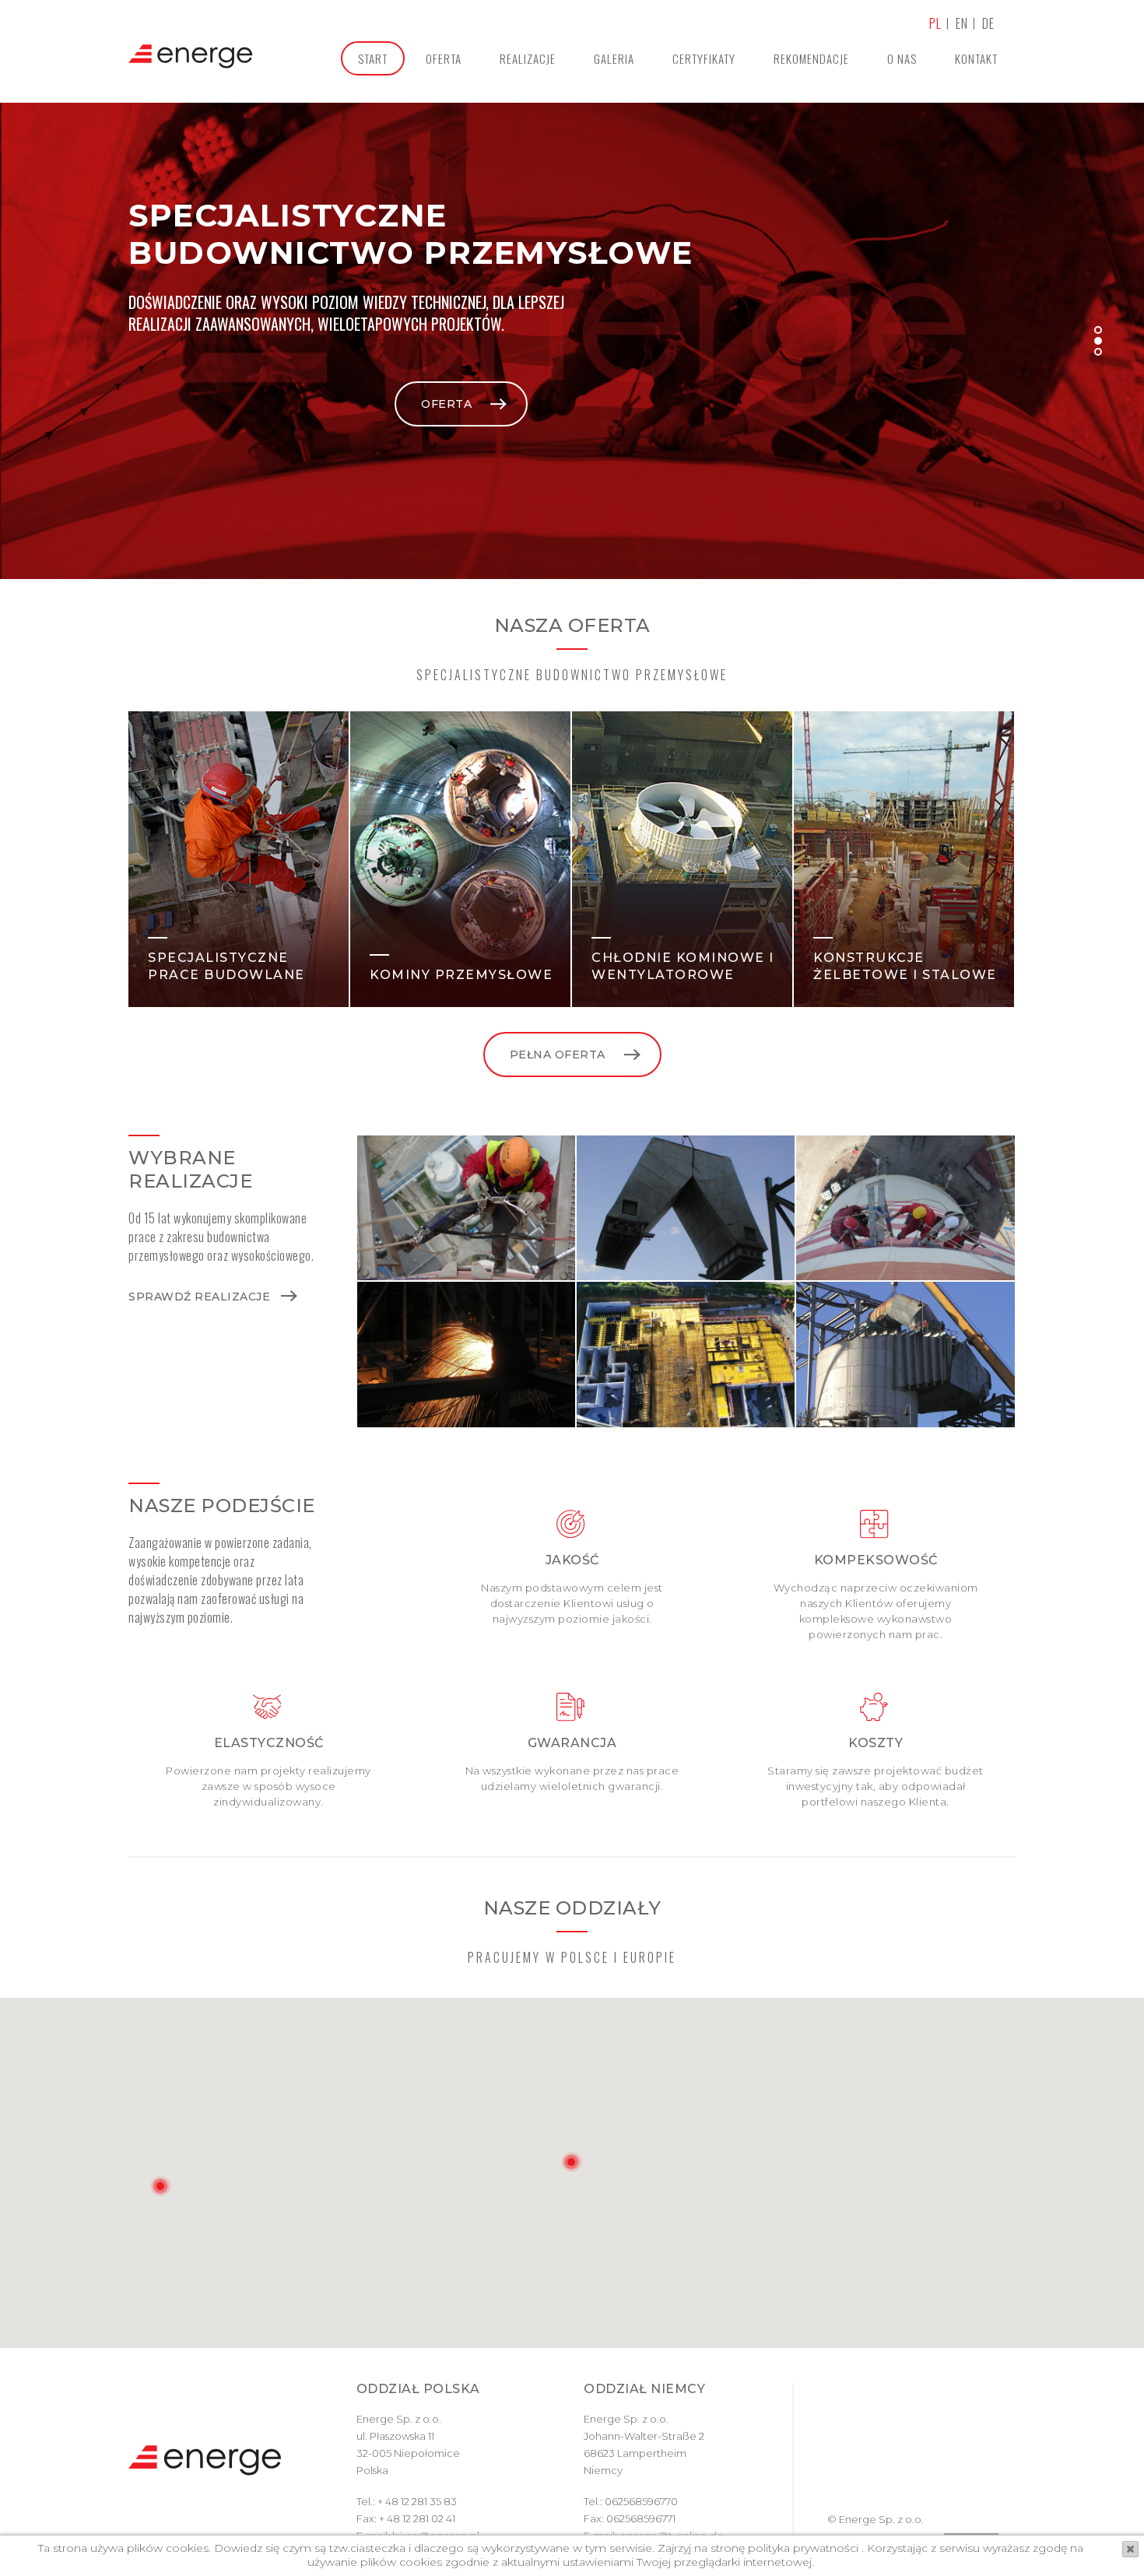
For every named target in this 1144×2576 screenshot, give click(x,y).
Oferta (444, 58)
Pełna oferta (558, 1055)
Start (373, 58)
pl (935, 23)
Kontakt (976, 58)
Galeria (614, 58)
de (988, 23)
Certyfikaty (704, 58)
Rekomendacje (811, 58)
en (962, 23)
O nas (902, 58)
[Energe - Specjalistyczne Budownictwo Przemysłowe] (191, 58)
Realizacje (528, 58)
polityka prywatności (802, 2548)
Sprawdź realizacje (199, 1297)
